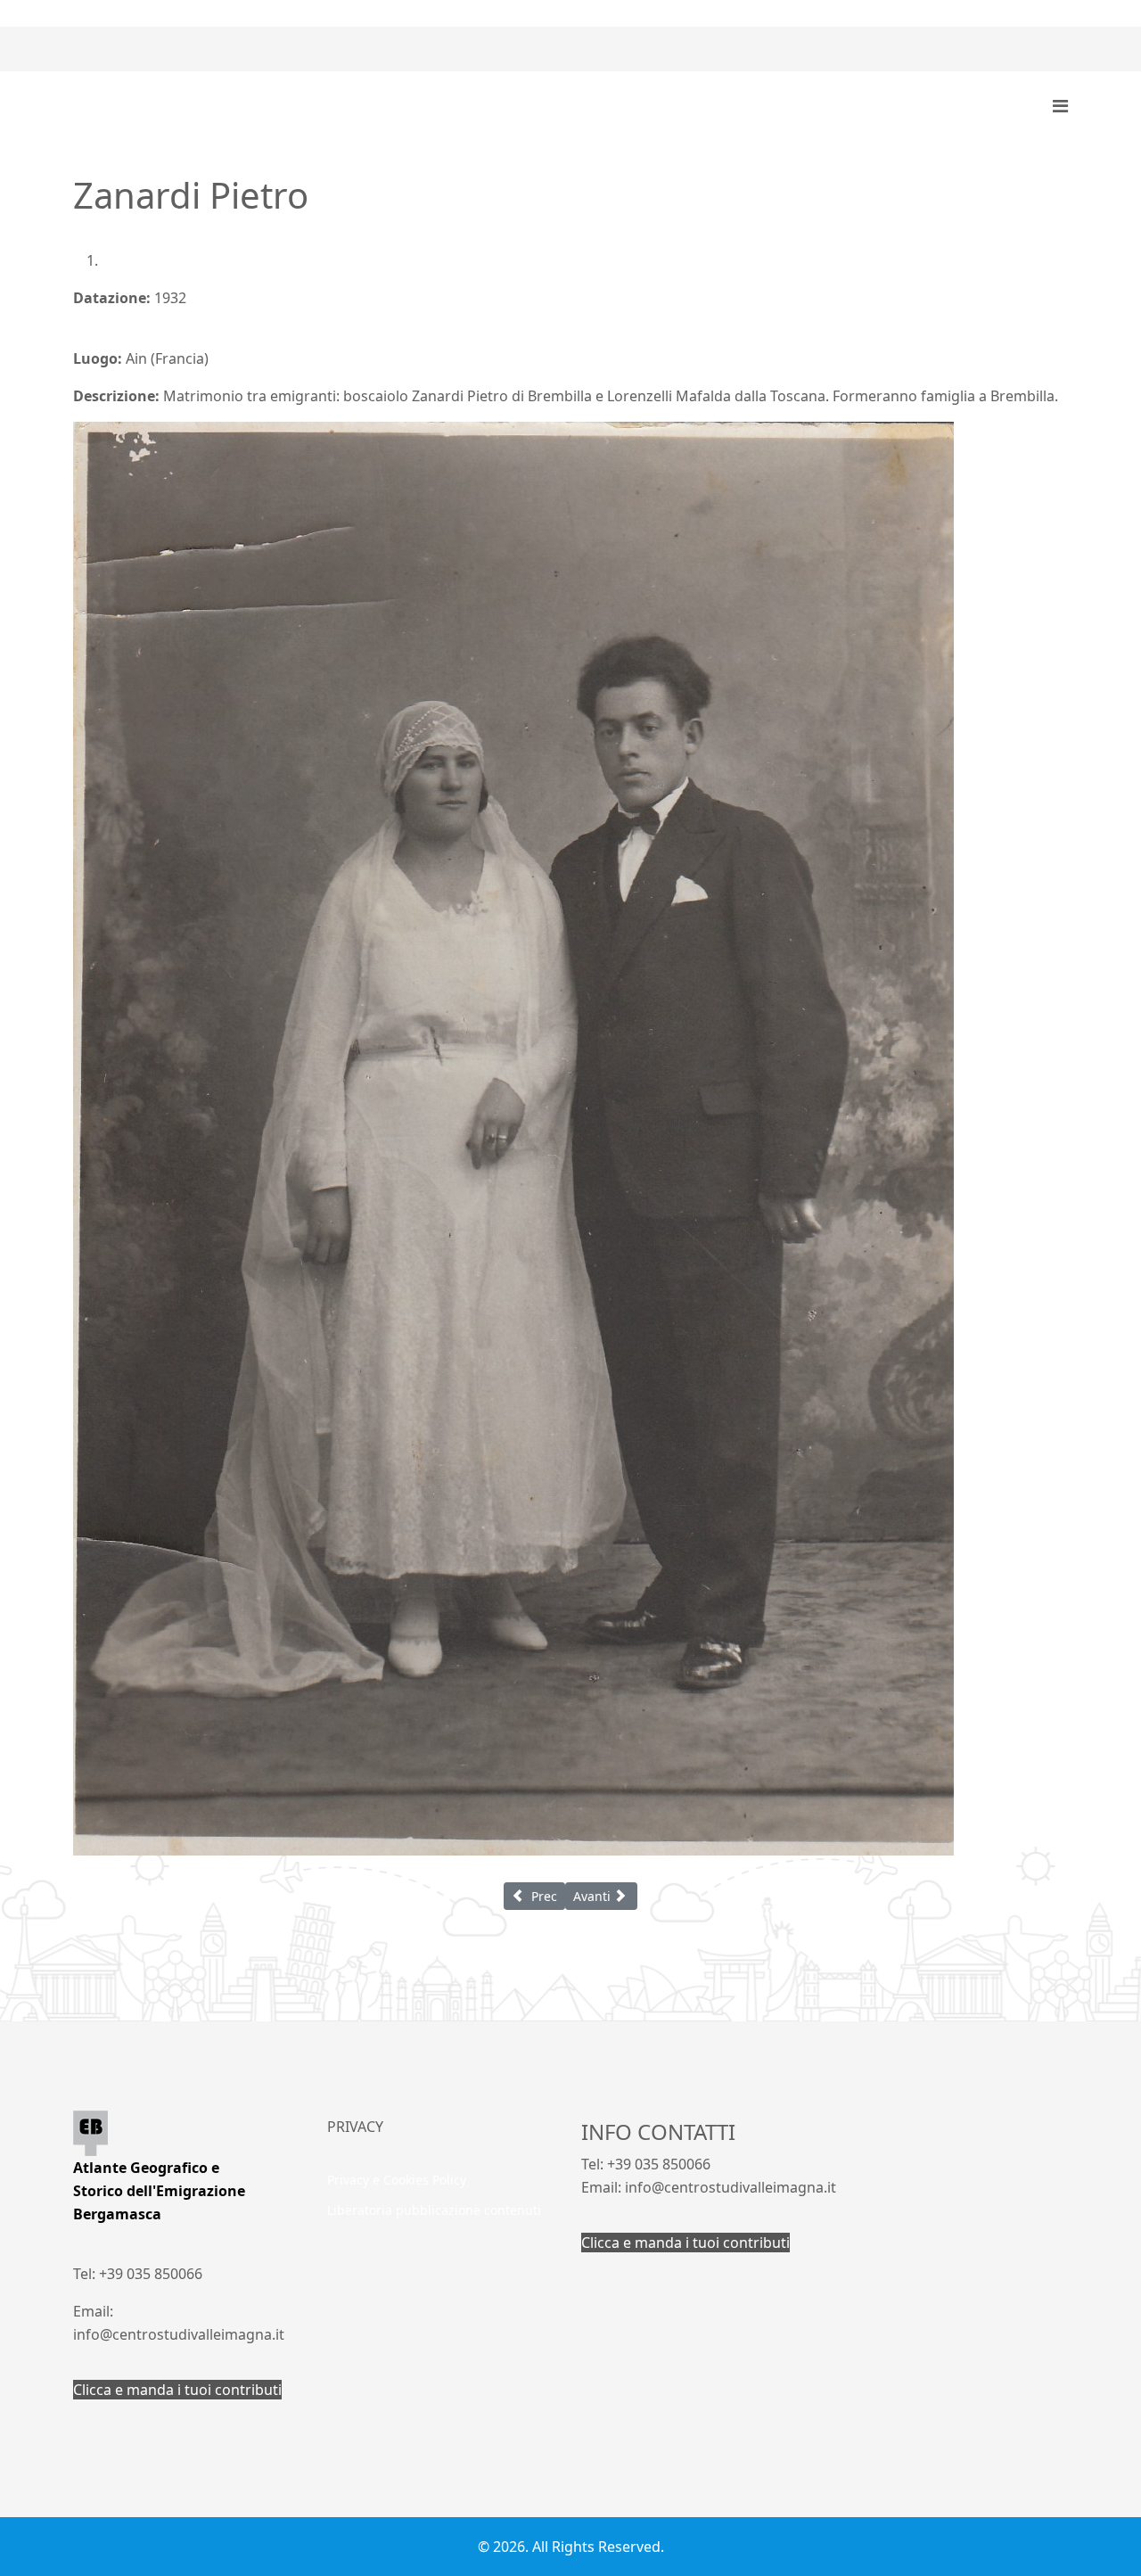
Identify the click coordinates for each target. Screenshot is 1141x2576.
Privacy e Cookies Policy (397, 2180)
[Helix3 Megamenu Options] (1060, 106)
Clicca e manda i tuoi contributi (177, 2390)
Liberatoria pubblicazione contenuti (434, 2210)
